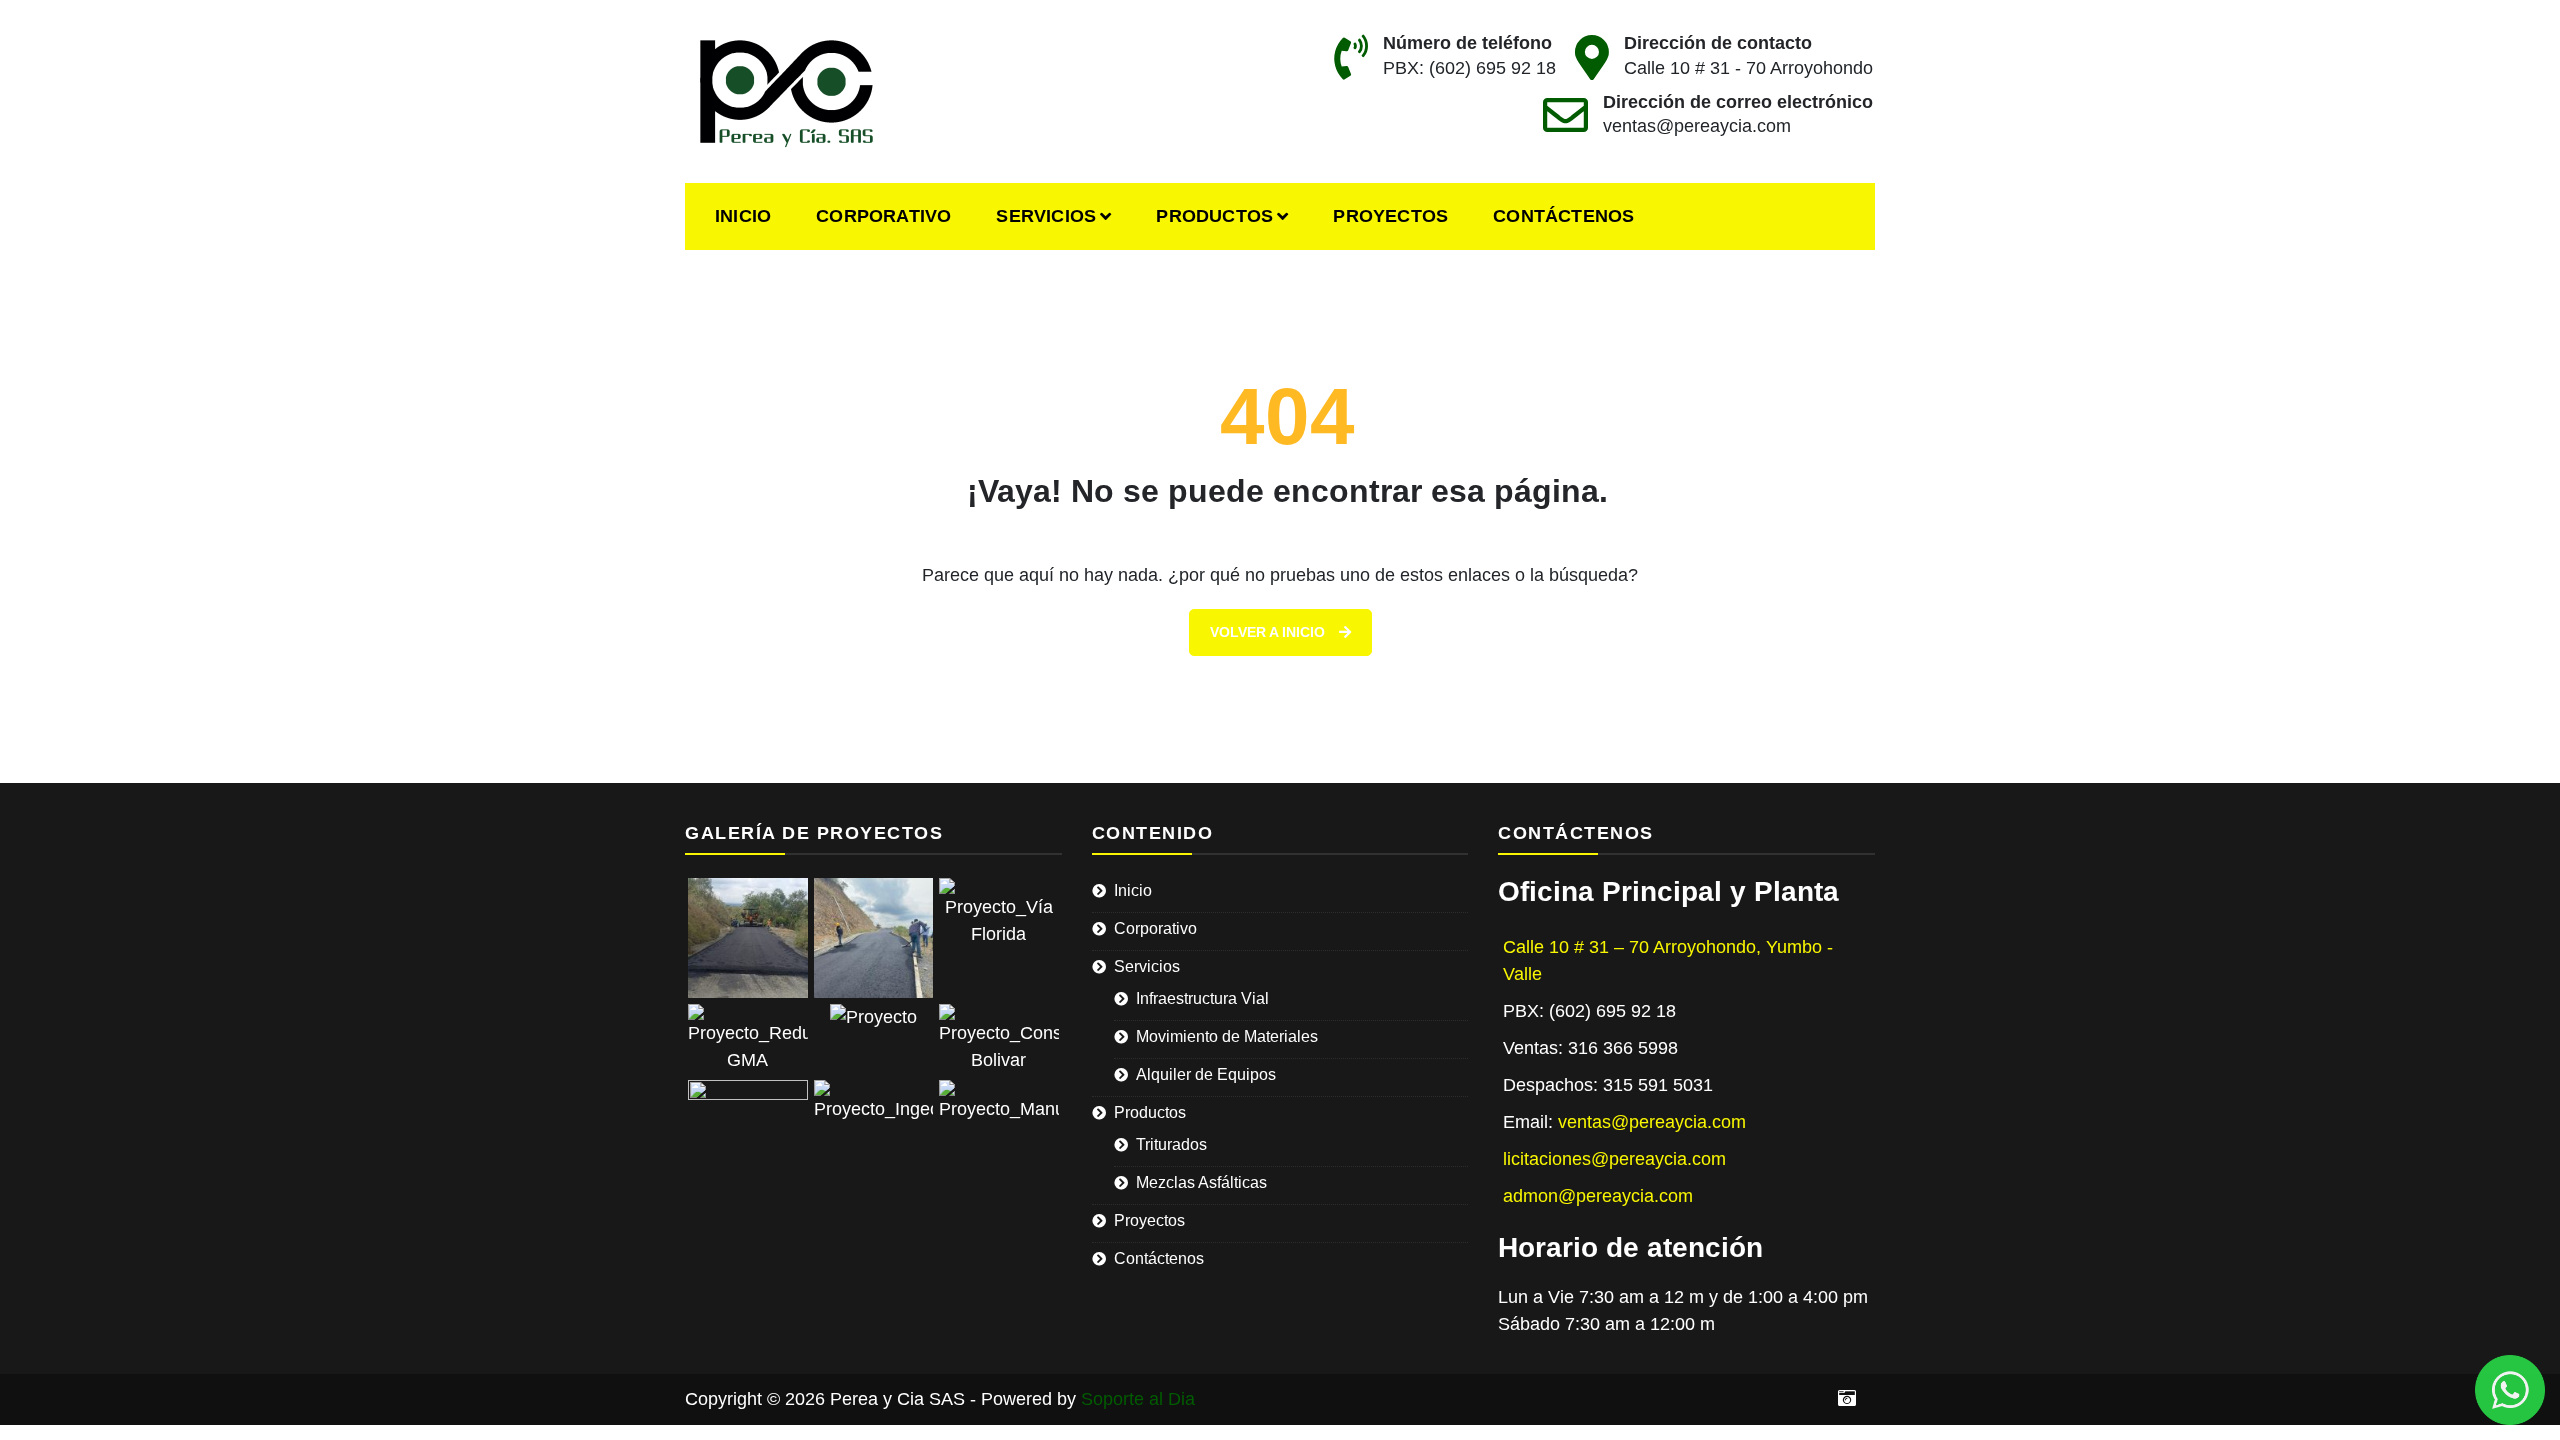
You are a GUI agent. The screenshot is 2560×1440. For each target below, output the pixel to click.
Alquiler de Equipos (1206, 1074)
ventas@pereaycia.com (1697, 126)
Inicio (743, 216)
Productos (1214, 216)
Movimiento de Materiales (1227, 1036)
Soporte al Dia (1138, 1399)
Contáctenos (1563, 216)
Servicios (1046, 216)
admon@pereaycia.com (1598, 1196)
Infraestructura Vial (1202, 998)
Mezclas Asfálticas (1201, 1182)
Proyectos (1390, 216)
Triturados (1171, 1144)
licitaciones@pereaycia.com (1614, 1159)
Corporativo (883, 216)
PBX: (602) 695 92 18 (1469, 68)
